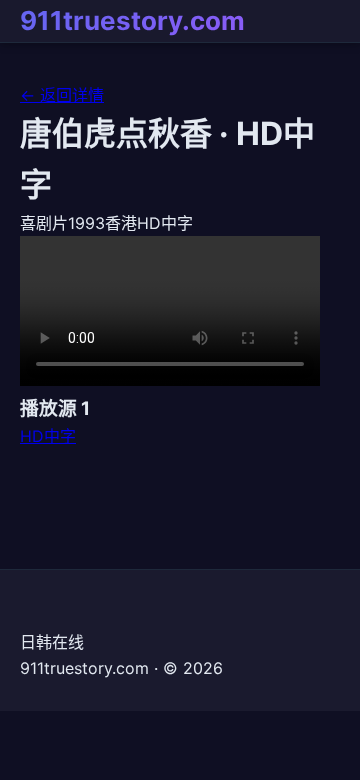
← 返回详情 (62, 95)
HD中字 (48, 436)
